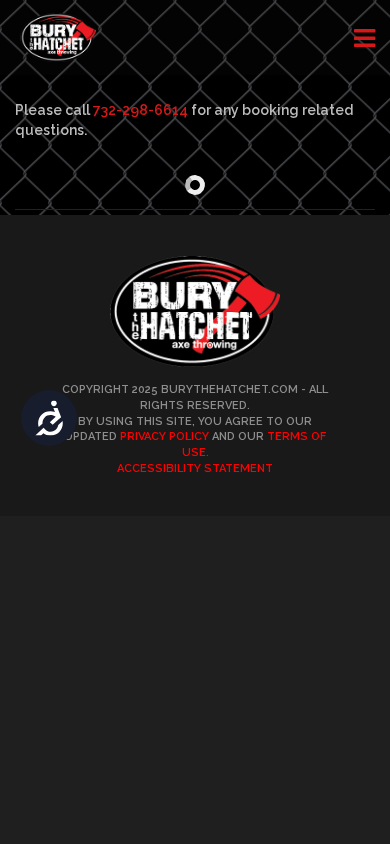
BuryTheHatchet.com (229, 389)
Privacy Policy (164, 436)
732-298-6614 (140, 110)
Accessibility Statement (195, 468)
